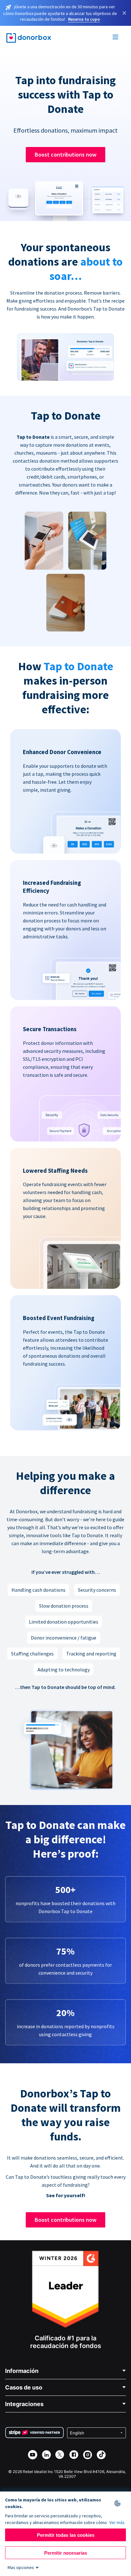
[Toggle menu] (116, 38)
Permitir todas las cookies (66, 2535)
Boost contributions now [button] (65, 154)
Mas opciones (21, 2567)
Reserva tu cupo (84, 19)
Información (22, 2371)
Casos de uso (24, 2387)
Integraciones (24, 2404)
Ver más (117, 2522)
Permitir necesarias (66, 2553)
